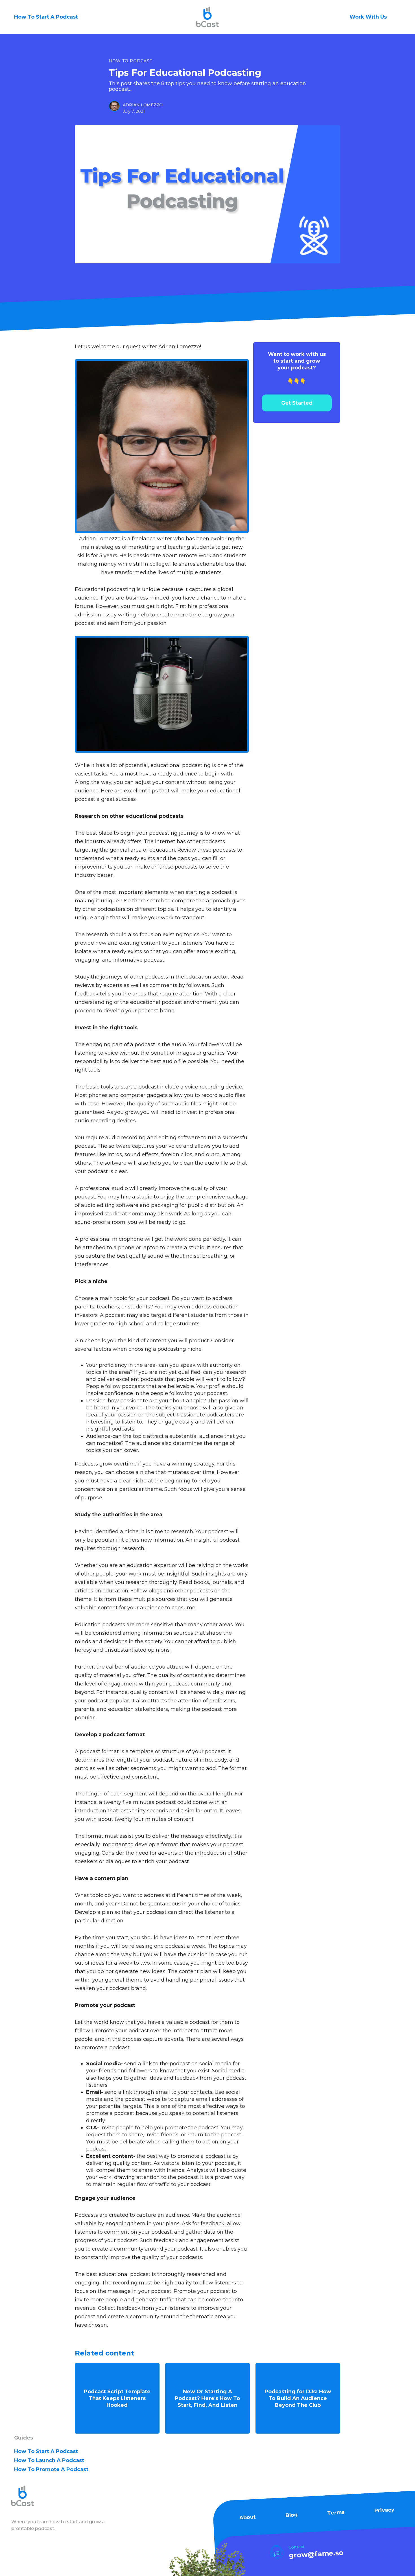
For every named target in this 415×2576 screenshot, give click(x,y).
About (247, 2517)
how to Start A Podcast (46, 2451)
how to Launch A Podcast (49, 2460)
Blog (291, 2515)
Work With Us (368, 17)
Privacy (384, 2510)
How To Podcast (130, 61)
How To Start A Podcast (46, 17)
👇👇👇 (297, 368)
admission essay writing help (112, 615)
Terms (336, 2512)
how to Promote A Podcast (51, 2469)
